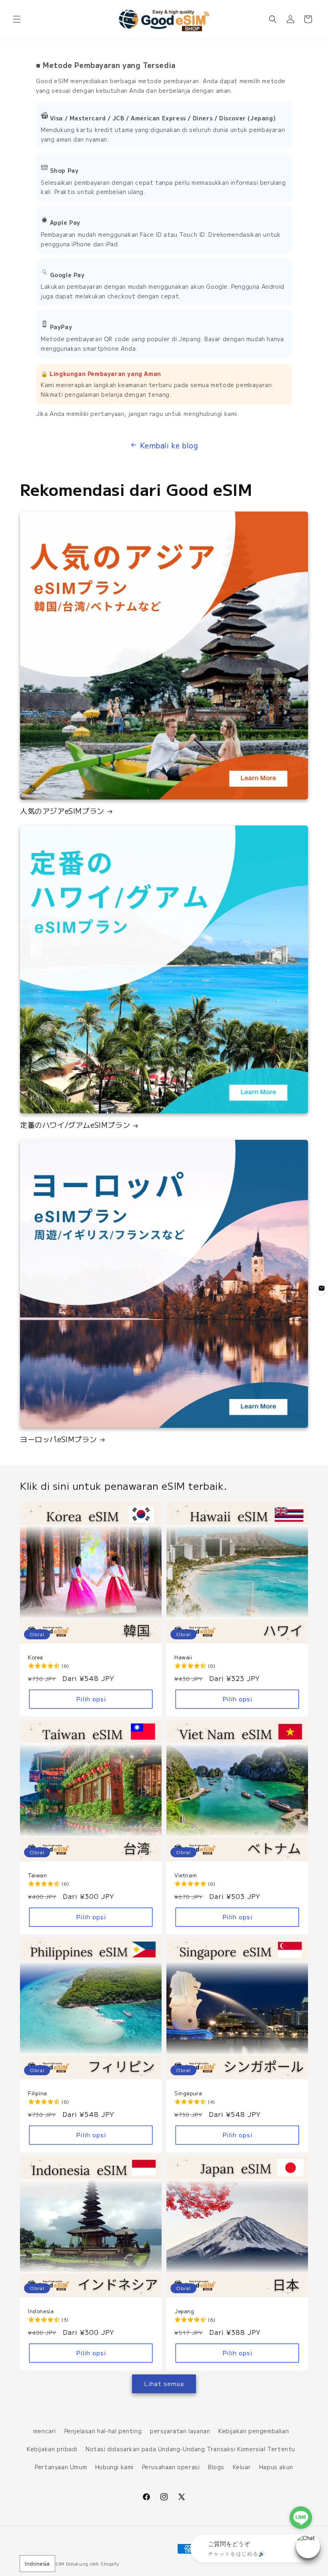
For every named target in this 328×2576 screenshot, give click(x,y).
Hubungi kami (114, 2467)
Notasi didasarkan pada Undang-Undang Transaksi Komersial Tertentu (190, 2449)
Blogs (216, 2467)
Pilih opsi (91, 1699)
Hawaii (183, 1658)
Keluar (242, 2467)
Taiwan (38, 1876)
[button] (17, 19)
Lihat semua (164, 2383)
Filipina (38, 2093)
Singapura (188, 2093)
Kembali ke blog (169, 445)
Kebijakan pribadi (52, 2449)
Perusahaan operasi (171, 2467)
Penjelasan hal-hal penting (103, 2431)
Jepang (184, 2311)
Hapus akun (276, 2467)
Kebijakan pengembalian (254, 2431)
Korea (36, 1658)
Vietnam (186, 1876)
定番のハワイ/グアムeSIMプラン (75, 1125)
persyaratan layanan (180, 2431)
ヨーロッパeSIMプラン (58, 1439)
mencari (45, 2431)
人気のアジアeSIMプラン (62, 811)
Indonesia (37, 2563)
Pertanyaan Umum (61, 2467)
